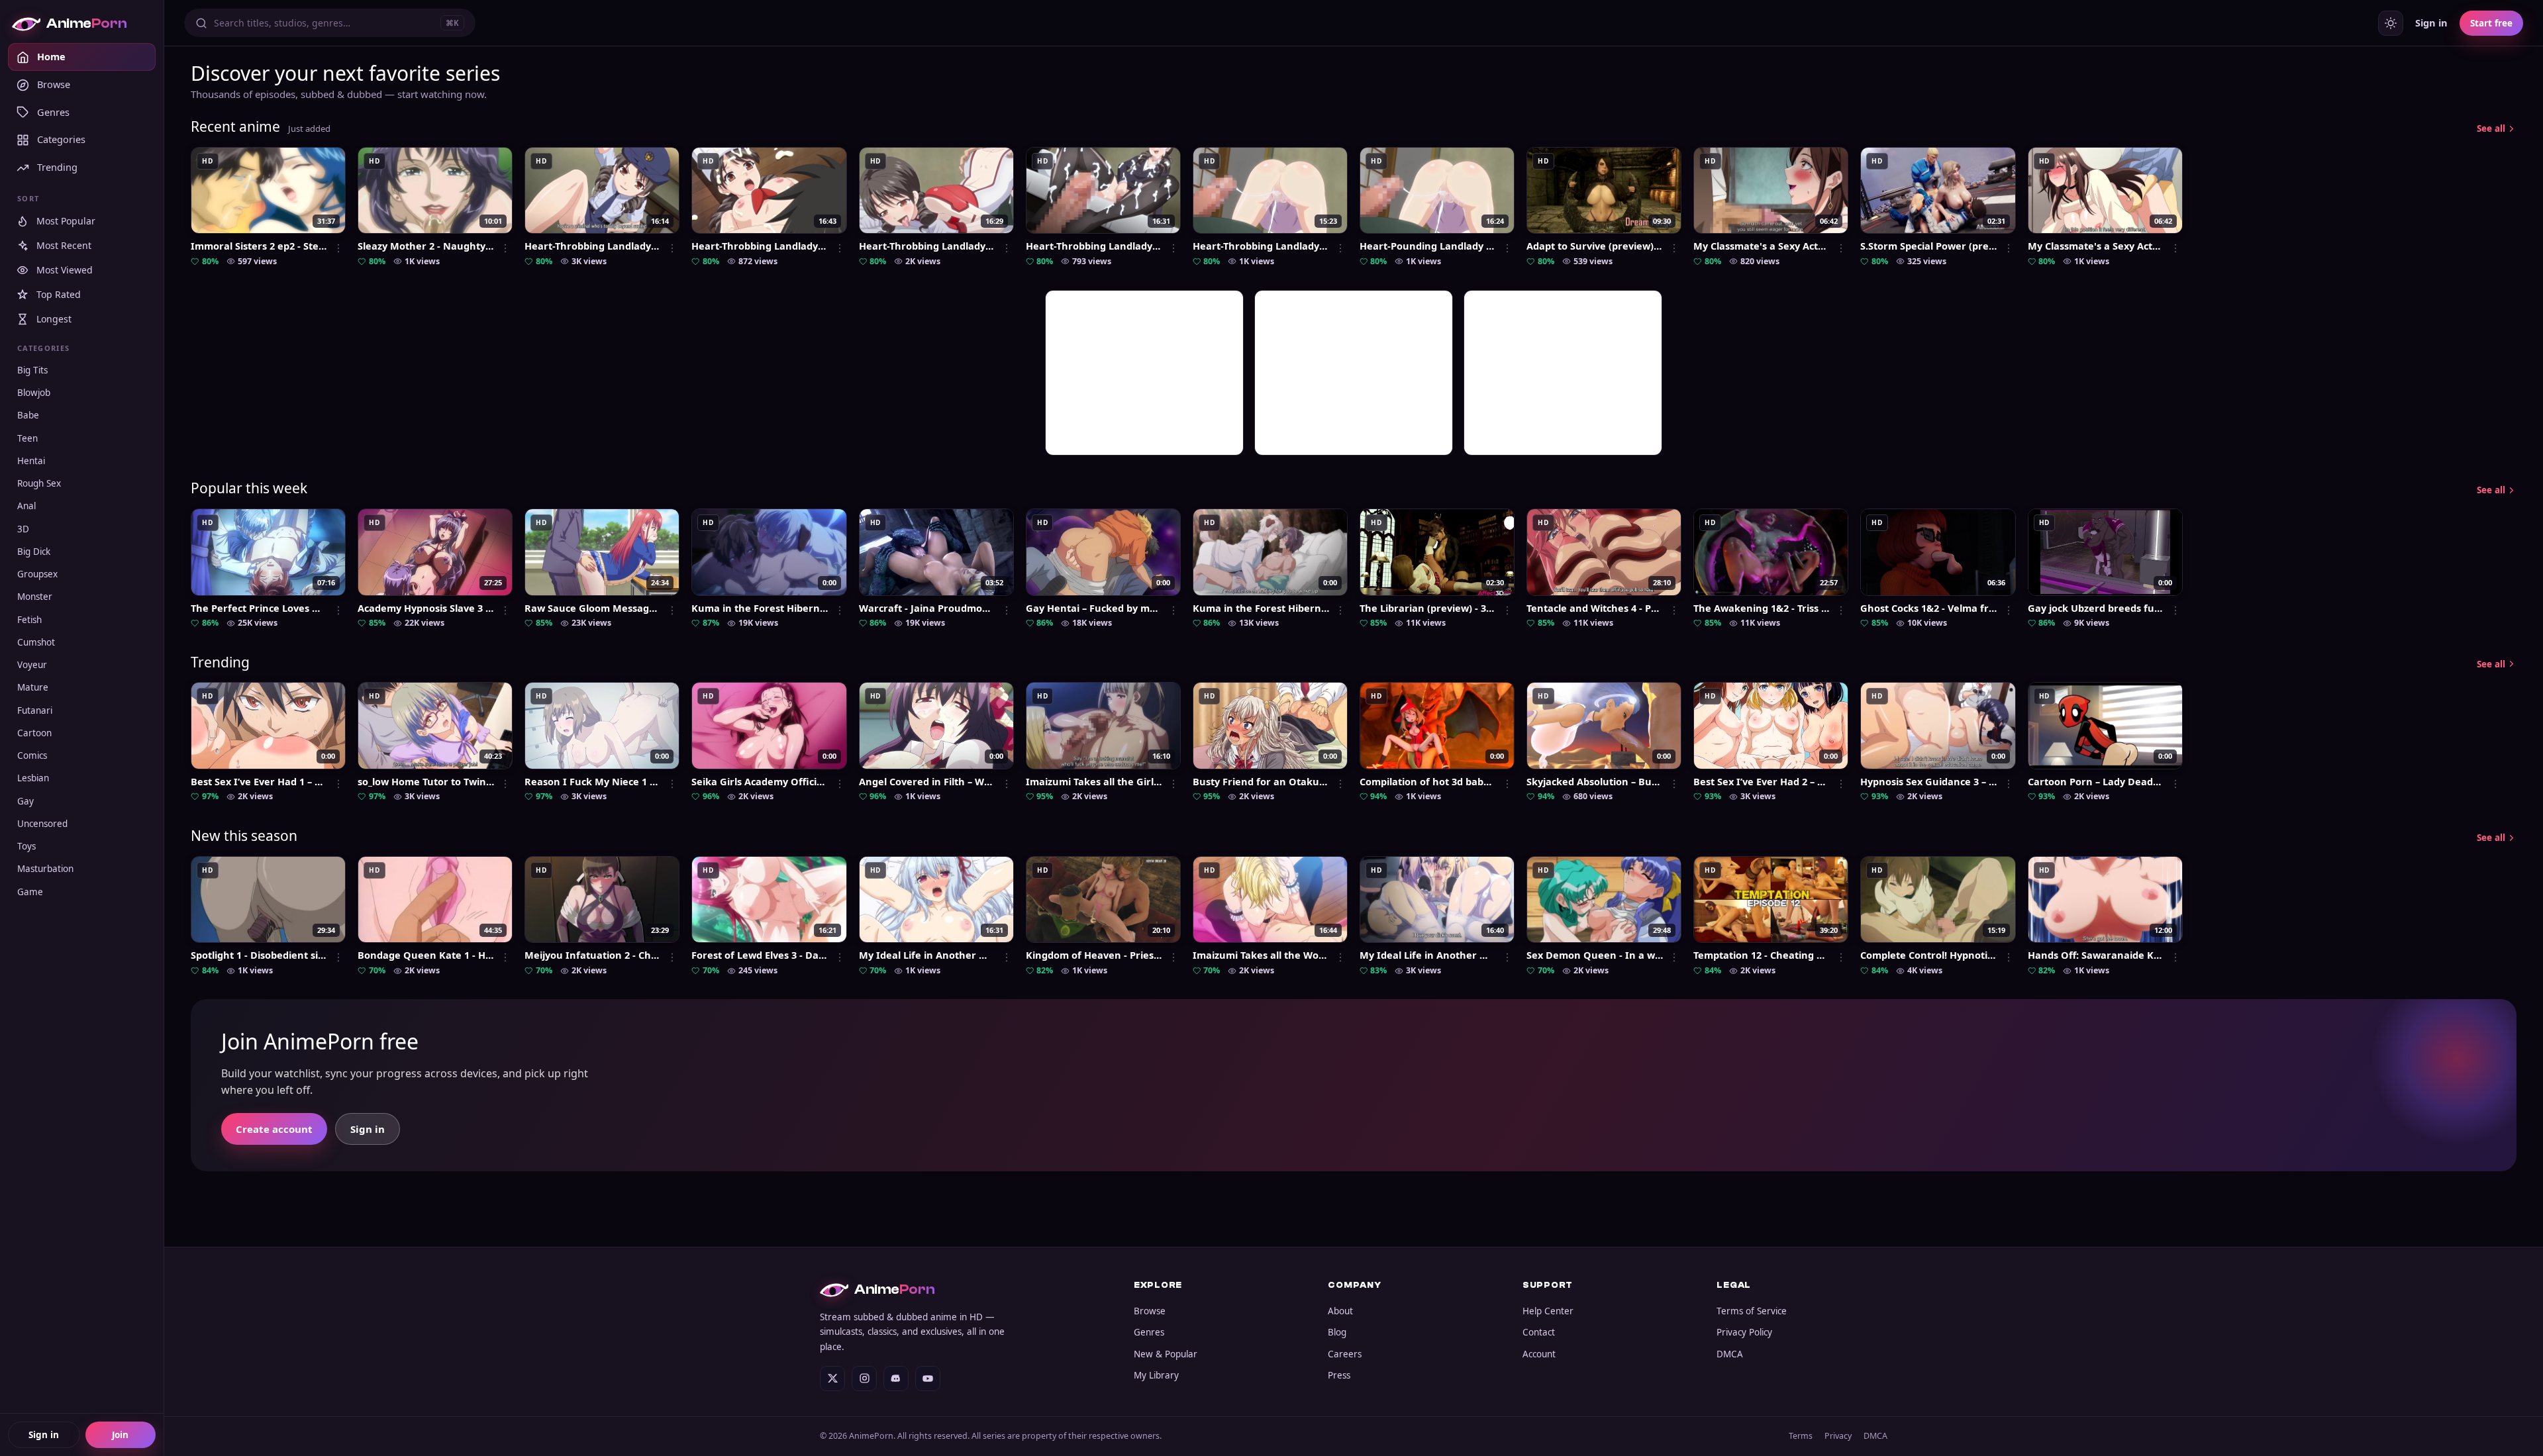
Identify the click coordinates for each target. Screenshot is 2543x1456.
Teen (27, 438)
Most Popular (66, 221)
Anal (26, 507)
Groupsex (37, 575)
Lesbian (33, 779)
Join (120, 1435)
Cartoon (34, 733)
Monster (35, 597)
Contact (1539, 1332)
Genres (53, 112)
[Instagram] (864, 1379)
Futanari (35, 710)
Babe (28, 416)
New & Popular (1166, 1354)
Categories (61, 140)
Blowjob (34, 393)
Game (30, 892)
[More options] (338, 248)
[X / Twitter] (832, 1379)
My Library (1156, 1375)
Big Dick (34, 552)
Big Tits (32, 370)
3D (23, 529)
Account (1539, 1354)
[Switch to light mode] (2391, 23)
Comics (32, 756)
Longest (54, 319)
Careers (1345, 1354)
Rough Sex (39, 484)
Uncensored (42, 824)
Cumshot (36, 642)
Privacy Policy (1744, 1332)
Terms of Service (1752, 1311)
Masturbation (45, 869)
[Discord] (896, 1379)
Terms (1801, 1436)
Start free (2491, 23)
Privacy (1838, 1436)
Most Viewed (65, 270)
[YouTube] (928, 1379)
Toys (26, 847)
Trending (57, 168)
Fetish (29, 620)
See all (2491, 128)
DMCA (1730, 1354)
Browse (54, 84)
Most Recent (64, 246)
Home (51, 57)
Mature (33, 688)
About (1340, 1311)
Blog (1337, 1332)
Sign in (44, 1435)
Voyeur (32, 665)
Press (1339, 1375)
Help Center (1548, 1311)
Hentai (31, 461)
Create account (274, 1129)
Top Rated (59, 295)
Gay (25, 801)
